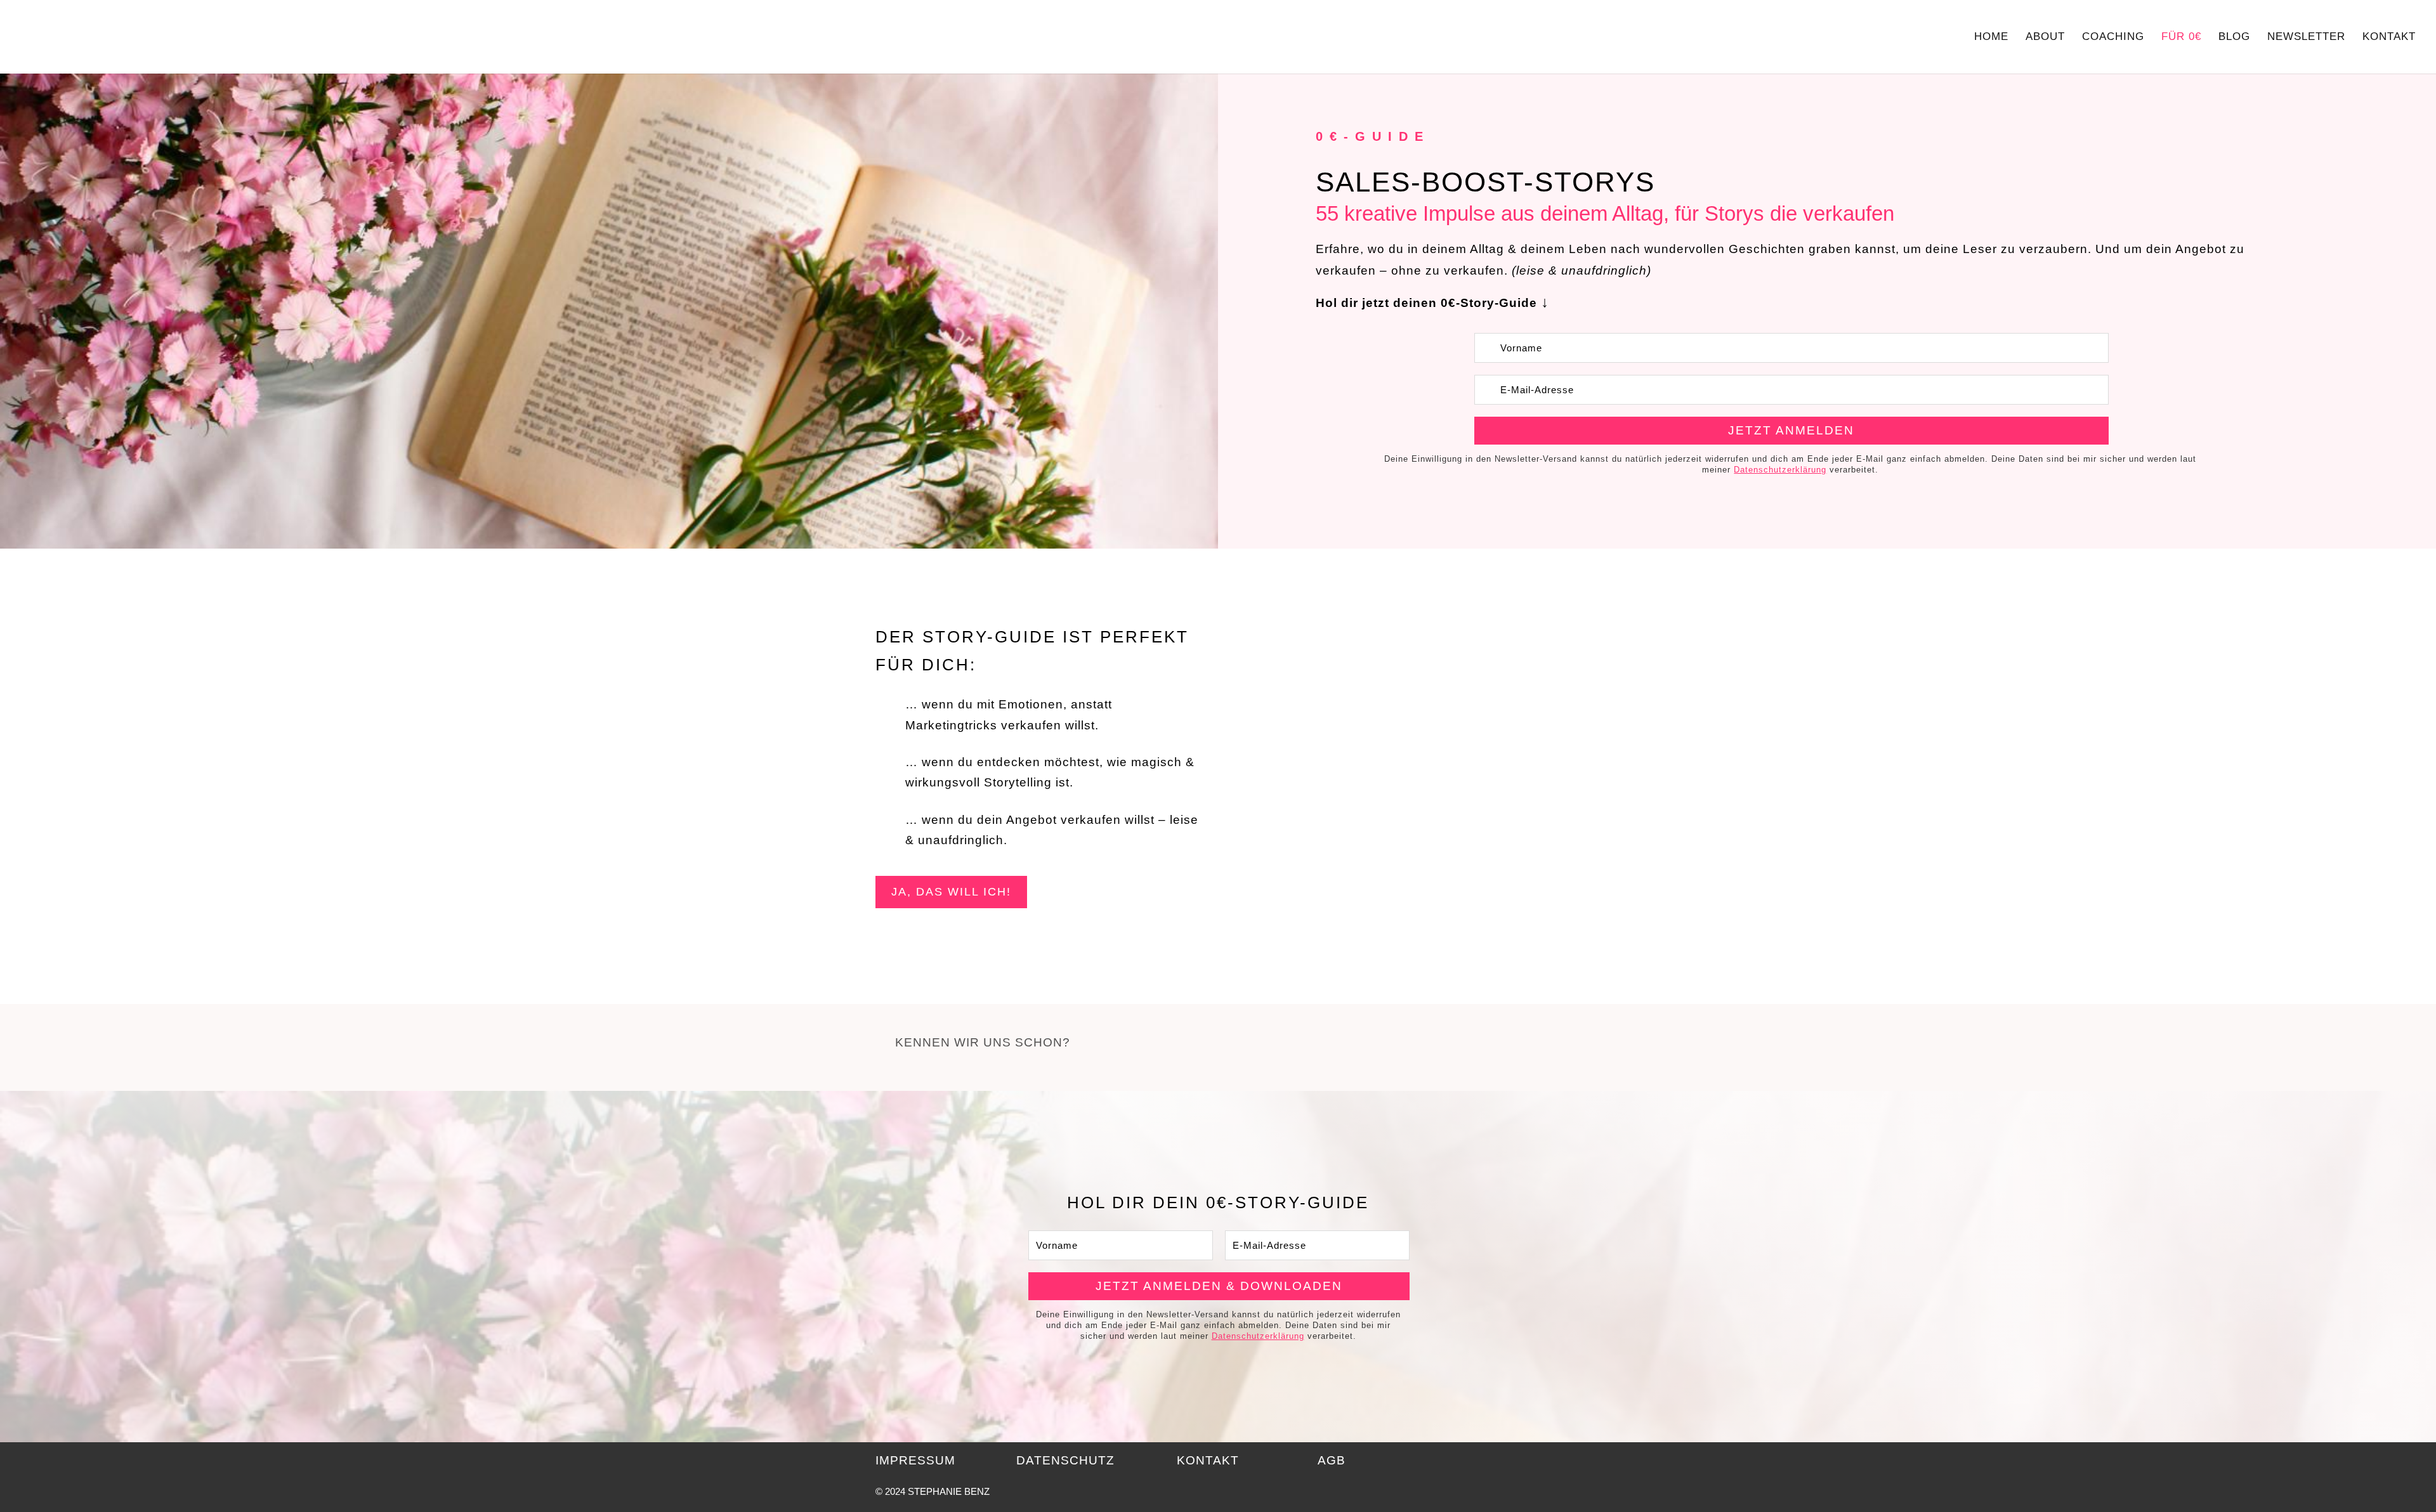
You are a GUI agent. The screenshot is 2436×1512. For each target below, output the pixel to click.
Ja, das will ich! (951, 892)
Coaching (2113, 37)
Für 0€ (2181, 37)
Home (1991, 37)
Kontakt (2389, 37)
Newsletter (2306, 37)
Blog (2234, 37)
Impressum (915, 1460)
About (2045, 37)
